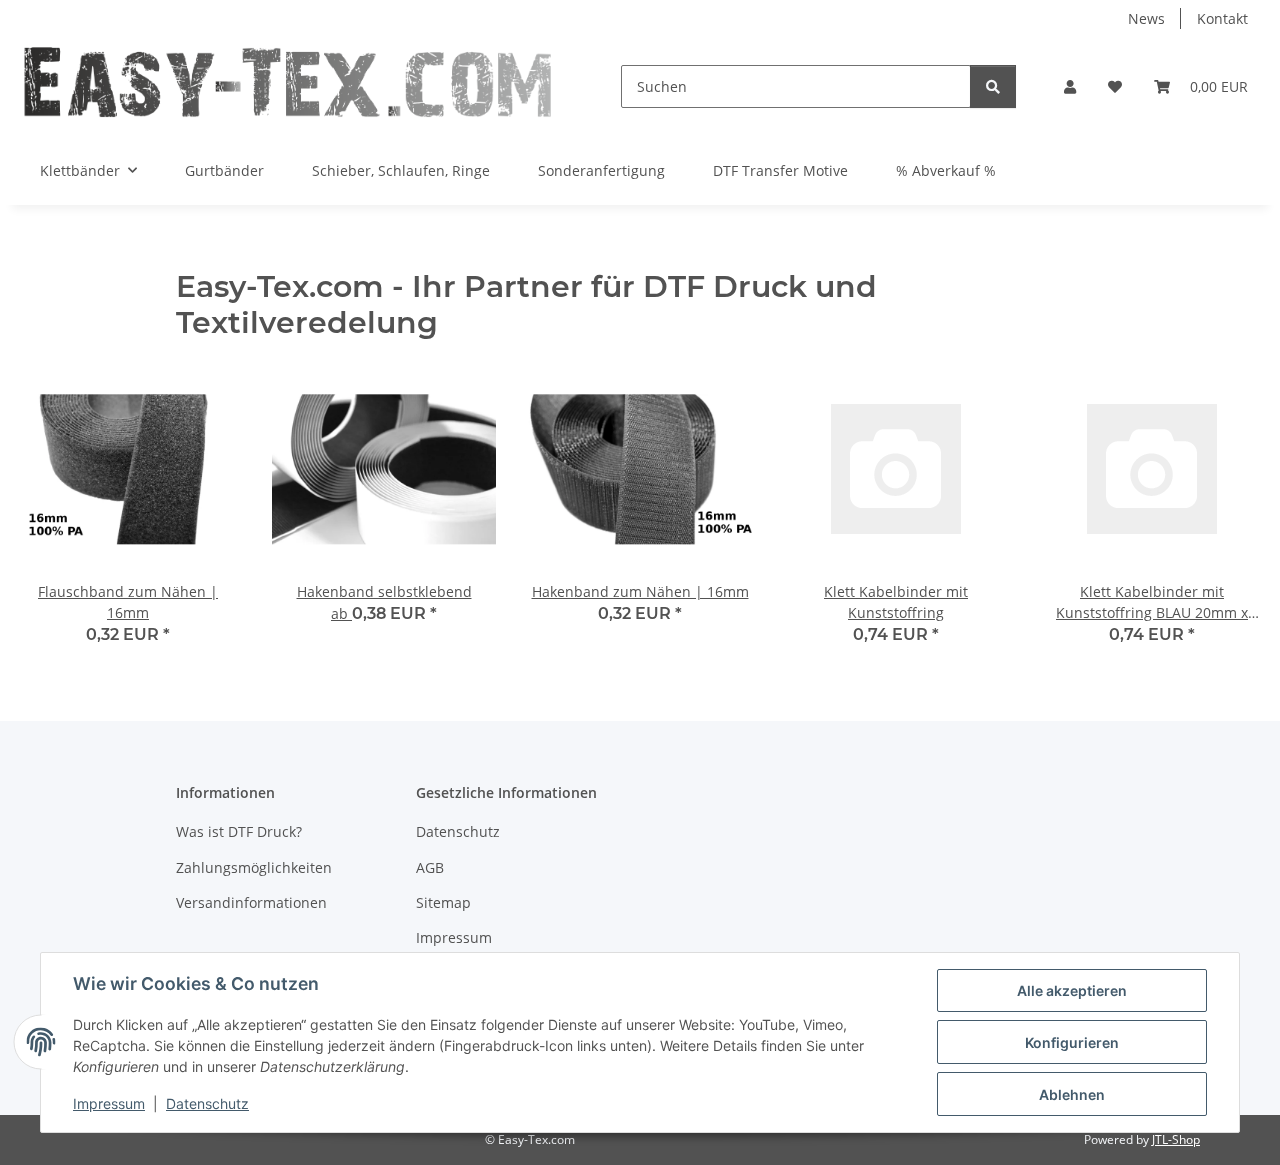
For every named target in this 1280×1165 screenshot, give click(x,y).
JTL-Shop (1176, 1139)
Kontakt (1222, 18)
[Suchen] (993, 86)
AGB (430, 867)
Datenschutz (207, 1103)
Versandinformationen (251, 902)
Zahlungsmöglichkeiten (254, 867)
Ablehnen (1072, 1094)
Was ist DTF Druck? (239, 831)
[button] (1070, 86)
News (1146, 18)
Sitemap (443, 902)
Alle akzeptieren (1072, 990)
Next (1231, 515)
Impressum (109, 1103)
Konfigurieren (1072, 1042)
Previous (49, 515)
